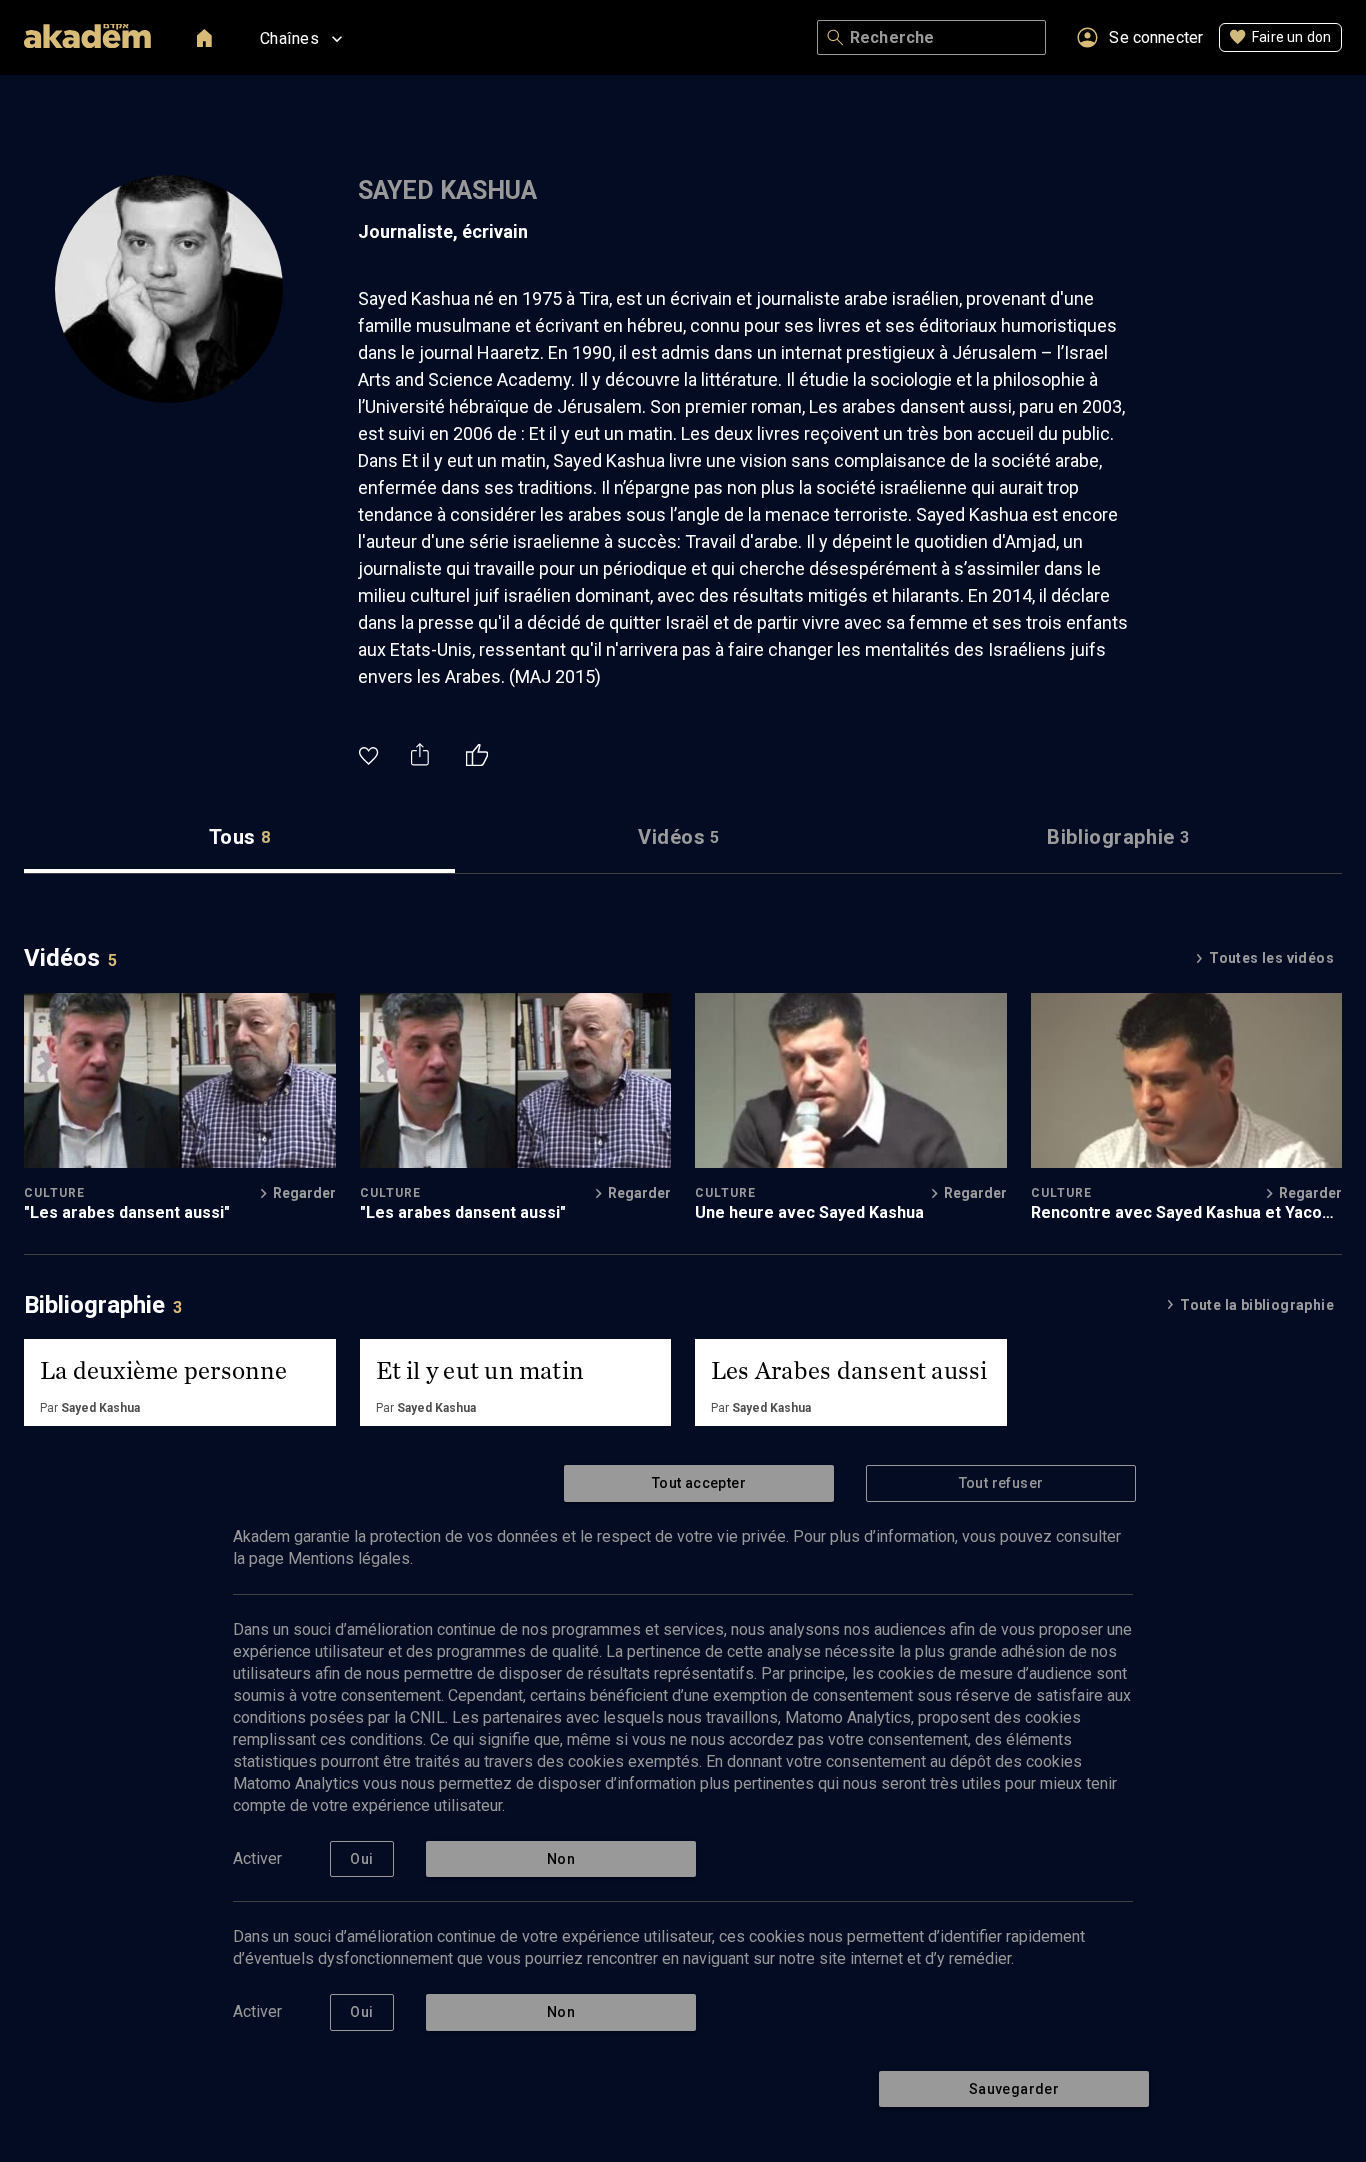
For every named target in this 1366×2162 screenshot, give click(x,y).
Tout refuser (1001, 1483)
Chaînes (289, 38)
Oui (361, 1859)
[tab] (239, 837)
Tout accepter (699, 1483)
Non (561, 1859)
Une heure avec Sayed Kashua (809, 1212)
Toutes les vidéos (1271, 958)
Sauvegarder (1014, 2089)
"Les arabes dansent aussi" (127, 1212)
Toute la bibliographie (1257, 1305)
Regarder (304, 1193)
